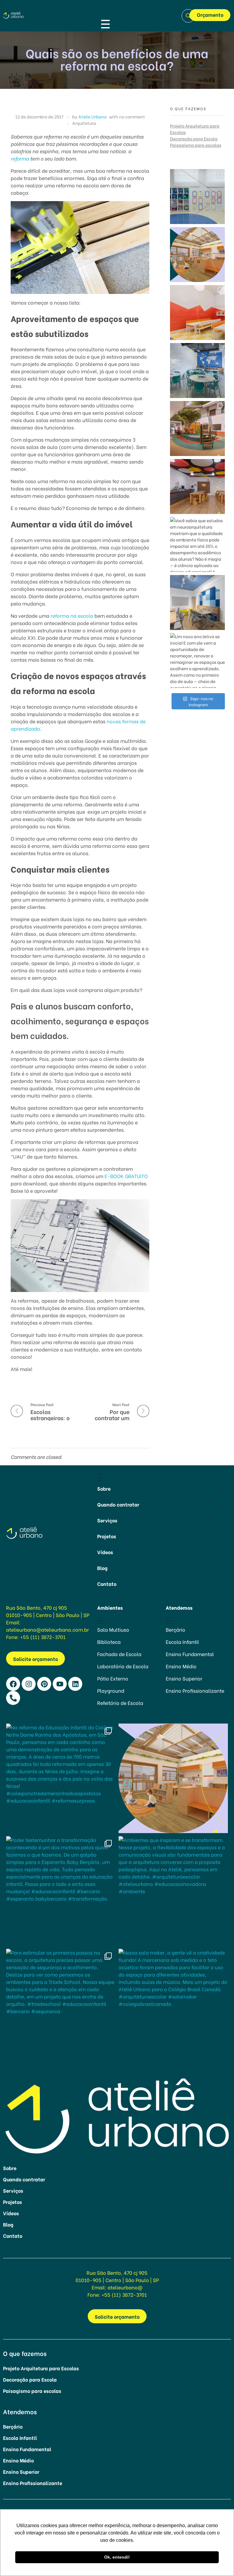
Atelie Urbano (92, 116)
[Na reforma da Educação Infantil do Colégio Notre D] (197, 197)
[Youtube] (60, 1684)
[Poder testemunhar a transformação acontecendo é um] (197, 313)
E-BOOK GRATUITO (126, 1176)
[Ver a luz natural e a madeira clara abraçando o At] (197, 255)
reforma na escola (72, 615)
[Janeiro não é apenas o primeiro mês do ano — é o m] (197, 602)
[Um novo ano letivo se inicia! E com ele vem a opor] (197, 660)
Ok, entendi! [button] (117, 2557)
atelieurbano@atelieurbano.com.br (48, 1629)
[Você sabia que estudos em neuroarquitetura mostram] (197, 545)
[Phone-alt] (13, 1698)
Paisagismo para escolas (196, 145)
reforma (20, 158)
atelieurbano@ (125, 2287)
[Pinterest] (44, 1684)
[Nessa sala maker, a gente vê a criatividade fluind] (197, 487)
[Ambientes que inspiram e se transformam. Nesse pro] (197, 371)
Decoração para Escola (194, 138)
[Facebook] (13, 1684)
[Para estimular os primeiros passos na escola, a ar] (197, 429)
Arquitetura (84, 123)
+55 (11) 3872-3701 (43, 1637)
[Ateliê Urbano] (18, 15)
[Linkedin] (75, 1684)
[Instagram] (29, 1684)
